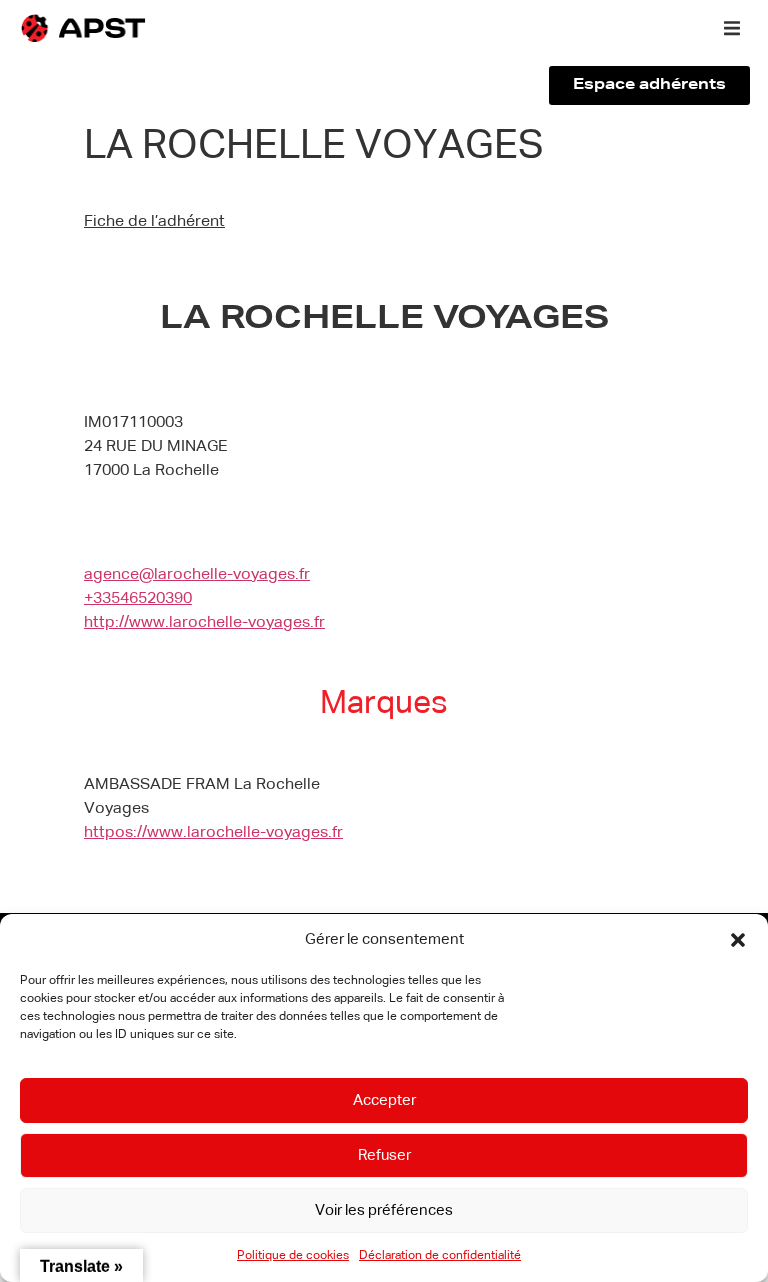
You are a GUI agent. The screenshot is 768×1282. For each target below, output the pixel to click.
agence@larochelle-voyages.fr (197, 575)
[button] (738, 940)
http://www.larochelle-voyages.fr (204, 623)
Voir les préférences (384, 1210)
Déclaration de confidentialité (440, 1256)
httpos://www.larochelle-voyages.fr (213, 833)
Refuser (384, 1155)
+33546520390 (138, 599)
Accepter (384, 1100)
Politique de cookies (293, 1256)
